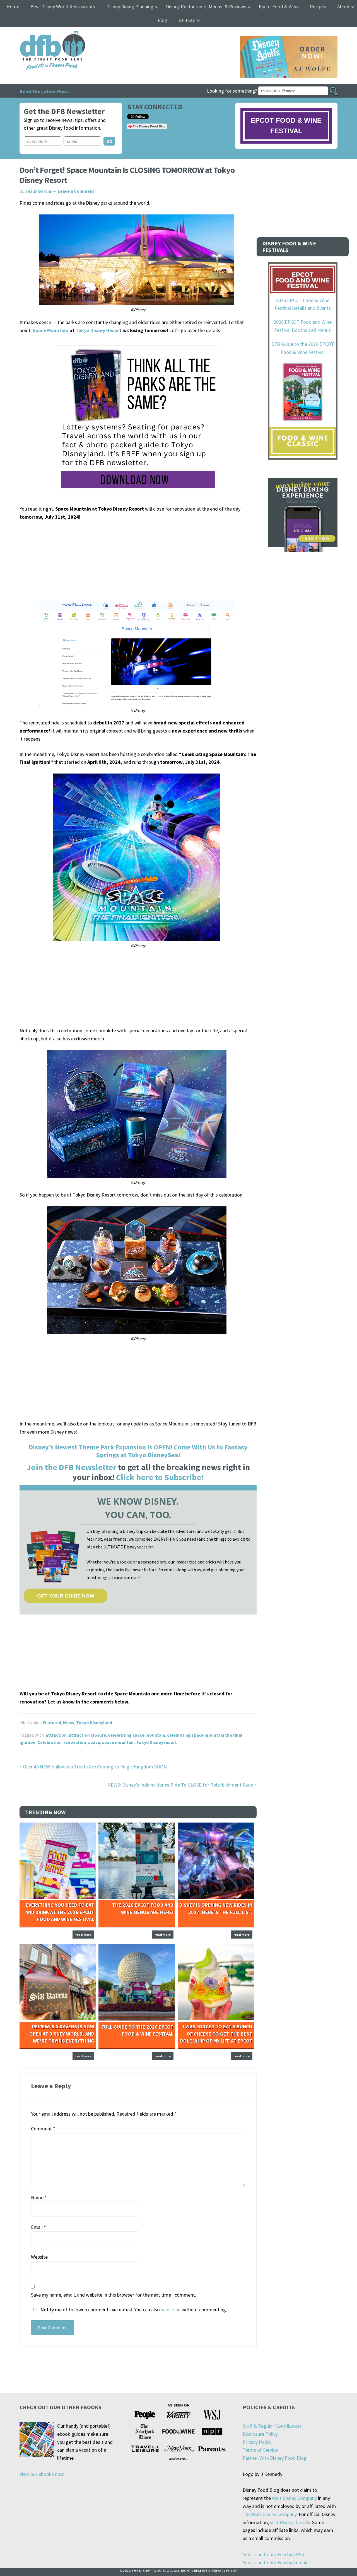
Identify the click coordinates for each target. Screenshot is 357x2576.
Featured (52, 1722)
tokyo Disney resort (157, 1742)
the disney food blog (41, 34)
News (69, 1722)
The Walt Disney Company (270, 2514)
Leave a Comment (76, 191)
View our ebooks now (42, 2474)
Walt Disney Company (294, 2498)
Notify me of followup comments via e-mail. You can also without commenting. (133, 2310)
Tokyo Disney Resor (97, 330)
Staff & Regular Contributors (272, 2426)
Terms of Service (260, 2450)
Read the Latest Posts (44, 91)
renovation (75, 1742)
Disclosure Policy (260, 2434)
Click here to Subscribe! (160, 1477)
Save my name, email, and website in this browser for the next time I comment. (114, 2295)
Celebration (50, 1742)
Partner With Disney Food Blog (275, 2458)
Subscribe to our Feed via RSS (273, 2554)
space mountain (118, 1742)
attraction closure (87, 1735)
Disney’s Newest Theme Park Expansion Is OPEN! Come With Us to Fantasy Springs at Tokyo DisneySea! (138, 1451)
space (94, 1742)
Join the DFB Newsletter (71, 1467)
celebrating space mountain (137, 1735)
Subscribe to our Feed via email (275, 2562)
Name (39, 2197)
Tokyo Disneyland (94, 1722)
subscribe (171, 2310)
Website (39, 2257)
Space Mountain (50, 330)
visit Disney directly (290, 2522)
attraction (56, 1735)
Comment (43, 2129)
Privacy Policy (257, 2442)
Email (38, 2227)
